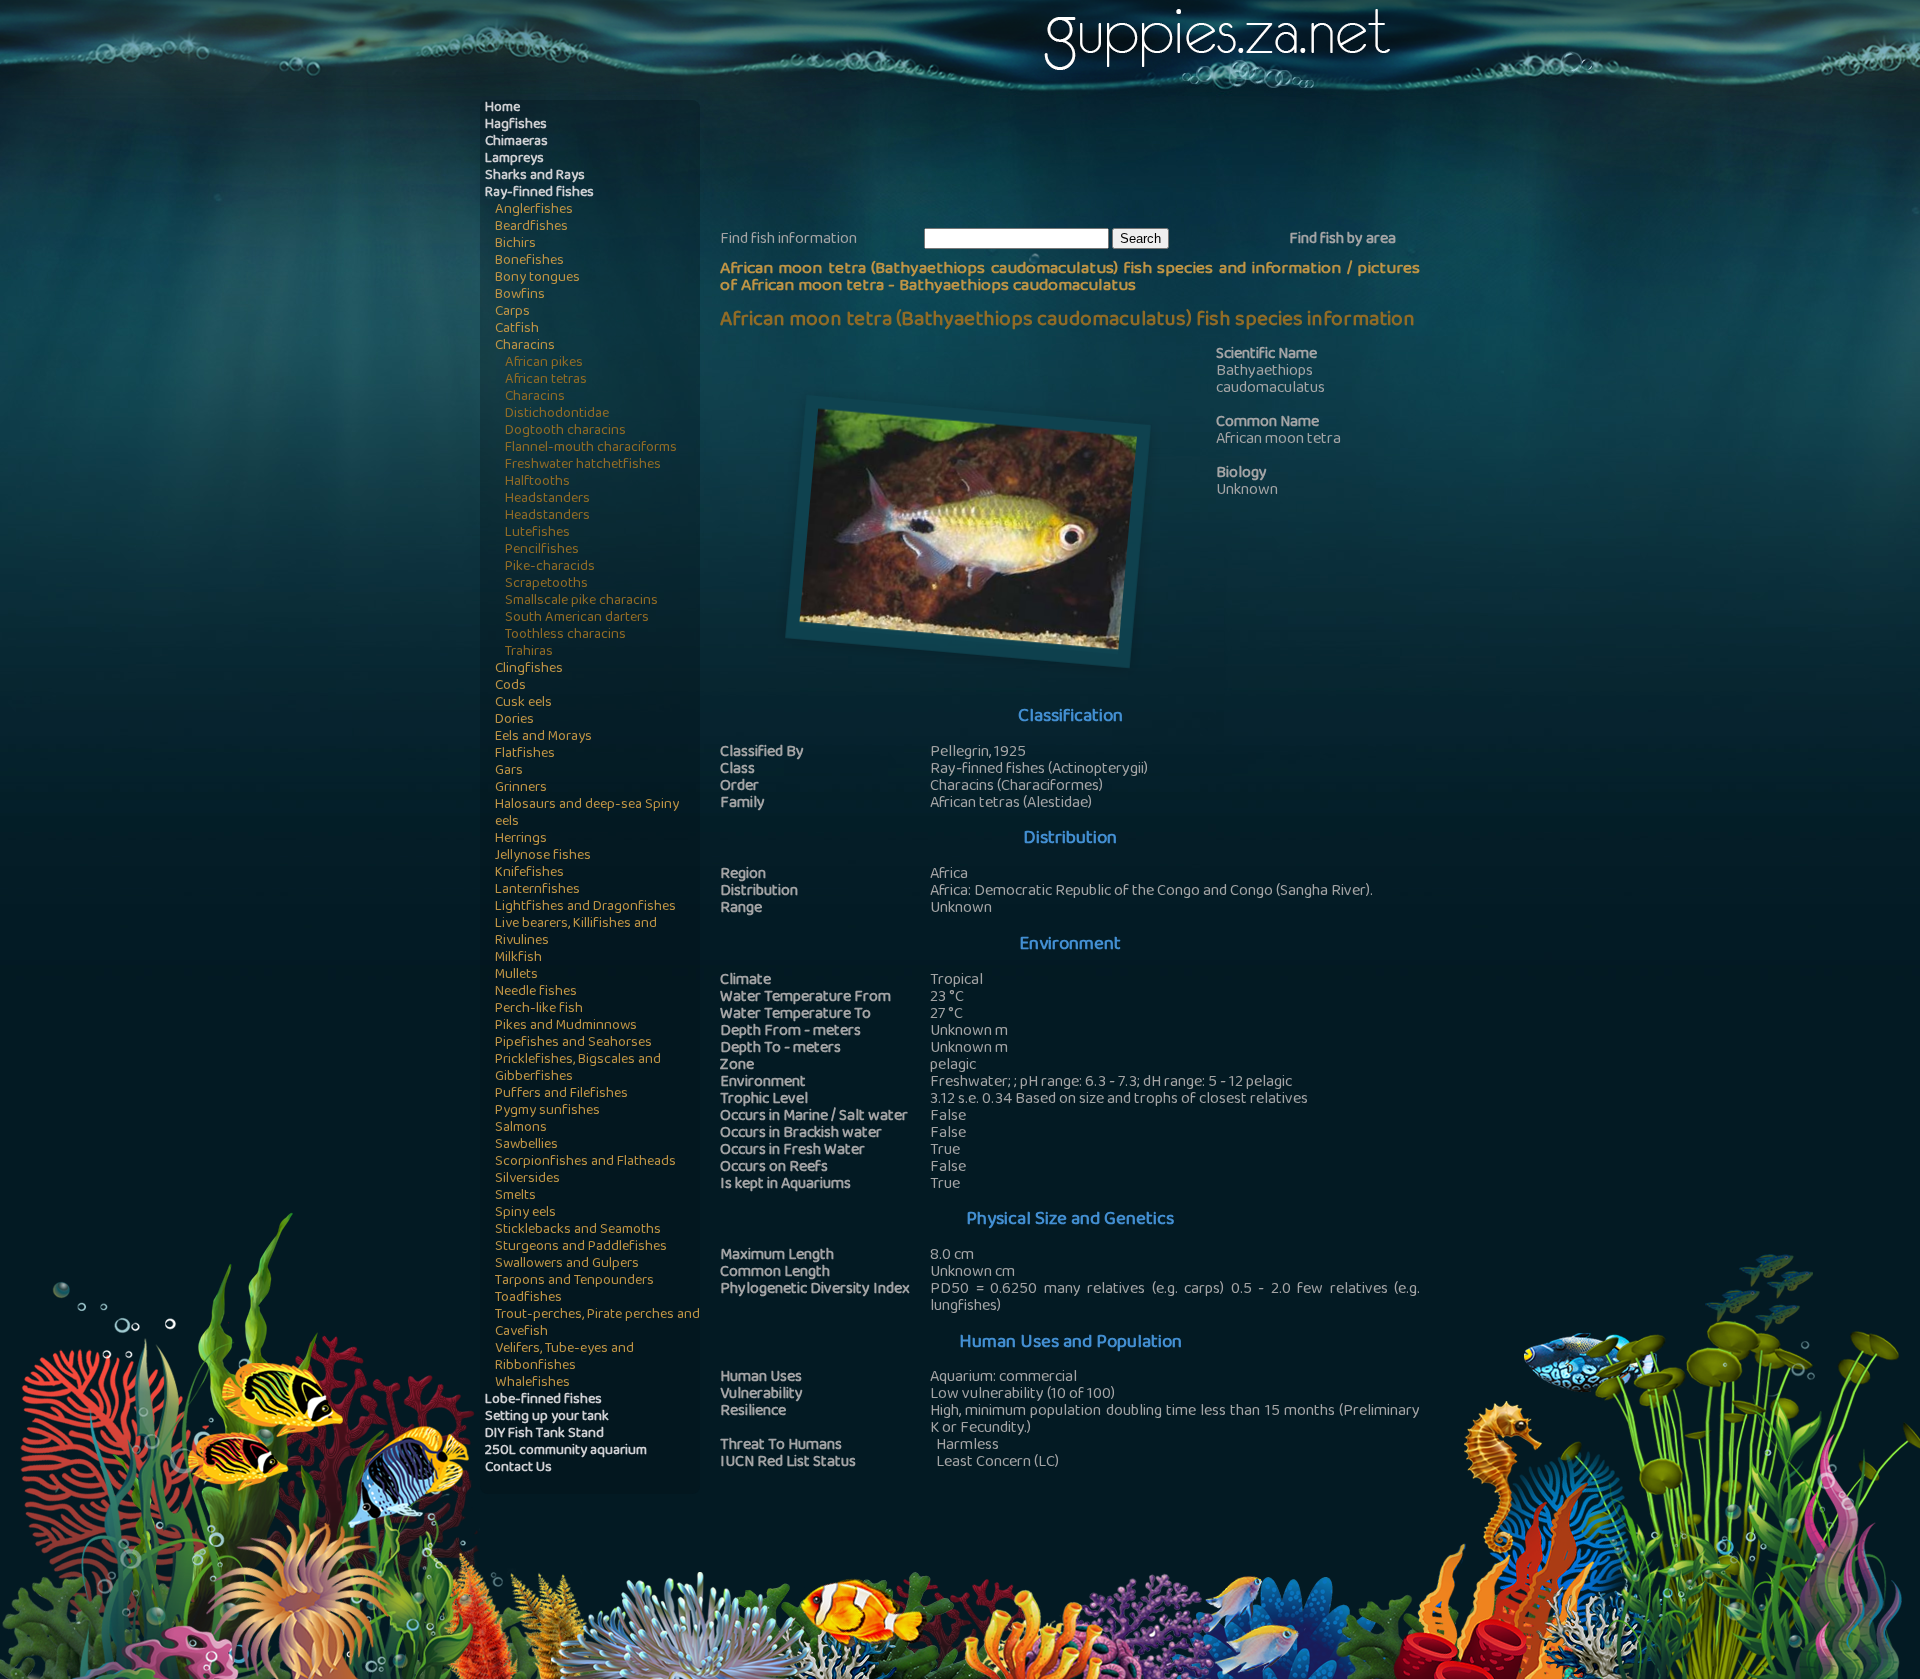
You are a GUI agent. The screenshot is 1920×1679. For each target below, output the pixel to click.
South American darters (577, 618)
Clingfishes (529, 669)
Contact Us (518, 1468)
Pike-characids (550, 567)
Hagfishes (516, 125)
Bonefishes (529, 261)
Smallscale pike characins (581, 601)
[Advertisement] (1084, 161)
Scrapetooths (546, 584)
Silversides (527, 1179)
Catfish (517, 329)
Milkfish (518, 958)
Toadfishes (528, 1298)
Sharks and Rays (535, 176)
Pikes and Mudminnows (566, 1026)
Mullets (516, 975)
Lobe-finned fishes (543, 1400)
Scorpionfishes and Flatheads (585, 1162)
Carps (512, 312)
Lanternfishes (537, 890)
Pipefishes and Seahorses (573, 1043)
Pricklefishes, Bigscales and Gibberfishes (578, 1069)
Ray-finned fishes (539, 193)
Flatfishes (525, 754)
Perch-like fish (539, 1009)
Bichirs (515, 244)
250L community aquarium (566, 1451)
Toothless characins (565, 635)
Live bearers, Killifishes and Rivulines (576, 933)
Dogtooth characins (565, 431)
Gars (509, 771)
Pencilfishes (542, 550)
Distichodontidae (557, 414)
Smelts (515, 1196)
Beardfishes (531, 227)
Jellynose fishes (543, 856)
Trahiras (529, 652)
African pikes (544, 363)
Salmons (521, 1128)
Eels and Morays (543, 737)
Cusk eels (523, 703)
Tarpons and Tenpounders (574, 1281)
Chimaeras (516, 142)
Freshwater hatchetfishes (583, 465)
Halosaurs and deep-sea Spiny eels (587, 814)
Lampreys (514, 159)
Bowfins (520, 295)
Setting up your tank (547, 1417)
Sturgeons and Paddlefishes (581, 1247)
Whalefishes (532, 1383)
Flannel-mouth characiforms (591, 448)
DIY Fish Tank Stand (544, 1434)
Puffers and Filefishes (561, 1094)
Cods (510, 686)
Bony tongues (537, 278)
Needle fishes (536, 992)
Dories (514, 720)
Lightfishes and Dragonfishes (585, 907)
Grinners (521, 788)
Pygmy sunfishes (547, 1111)
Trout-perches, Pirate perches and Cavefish (597, 1324)
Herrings (521, 839)
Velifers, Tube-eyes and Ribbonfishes (564, 1358)
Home (502, 108)
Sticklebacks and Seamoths (578, 1230)
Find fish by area (1342, 240)
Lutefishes (537, 533)
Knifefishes (529, 873)
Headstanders (547, 499)
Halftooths (537, 482)
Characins (525, 346)
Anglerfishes (534, 210)
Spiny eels (525, 1213)
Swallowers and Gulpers (567, 1264)
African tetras (546, 380)
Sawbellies (526, 1145)
